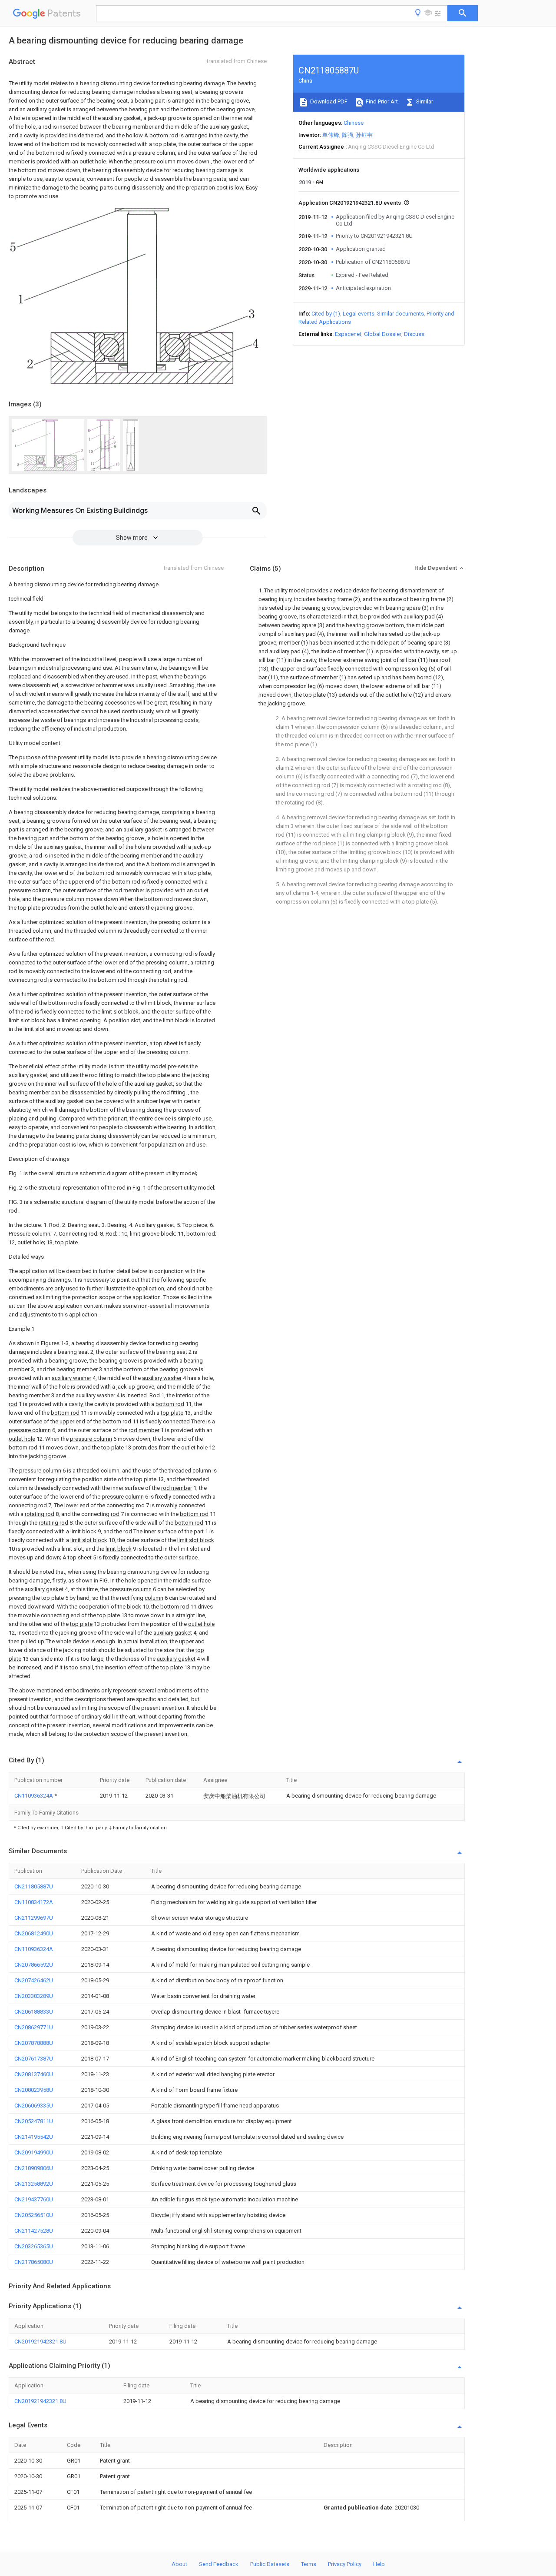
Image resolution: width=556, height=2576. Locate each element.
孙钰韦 (364, 135)
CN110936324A (34, 1796)
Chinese (354, 123)
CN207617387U (34, 2059)
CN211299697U (34, 1918)
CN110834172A (34, 1902)
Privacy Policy (345, 2564)
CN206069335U (34, 2106)
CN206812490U (34, 1933)
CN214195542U (34, 2137)
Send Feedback (219, 2564)
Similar (424, 101)
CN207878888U (34, 2043)
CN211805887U (34, 1886)
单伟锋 (331, 135)
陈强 (347, 135)
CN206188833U (34, 2012)
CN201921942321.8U (40, 2342)
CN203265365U (34, 2246)
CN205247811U (34, 2121)
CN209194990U (34, 2152)
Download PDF (328, 101)
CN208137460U (34, 2074)
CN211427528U (34, 2231)
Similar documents (400, 314)
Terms (309, 2564)
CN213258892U (34, 2184)
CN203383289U (34, 1996)
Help (379, 2564)
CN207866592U (34, 1965)
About (179, 2564)
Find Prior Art (381, 101)
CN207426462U (34, 1980)
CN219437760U (34, 2199)
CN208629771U (34, 2027)
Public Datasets (270, 2564)
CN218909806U (34, 2168)
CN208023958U (34, 2090)
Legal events (359, 314)
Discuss (414, 334)
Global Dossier (383, 334)
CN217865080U (34, 2262)
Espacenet (348, 334)
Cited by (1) (326, 314)
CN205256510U (34, 2215)
